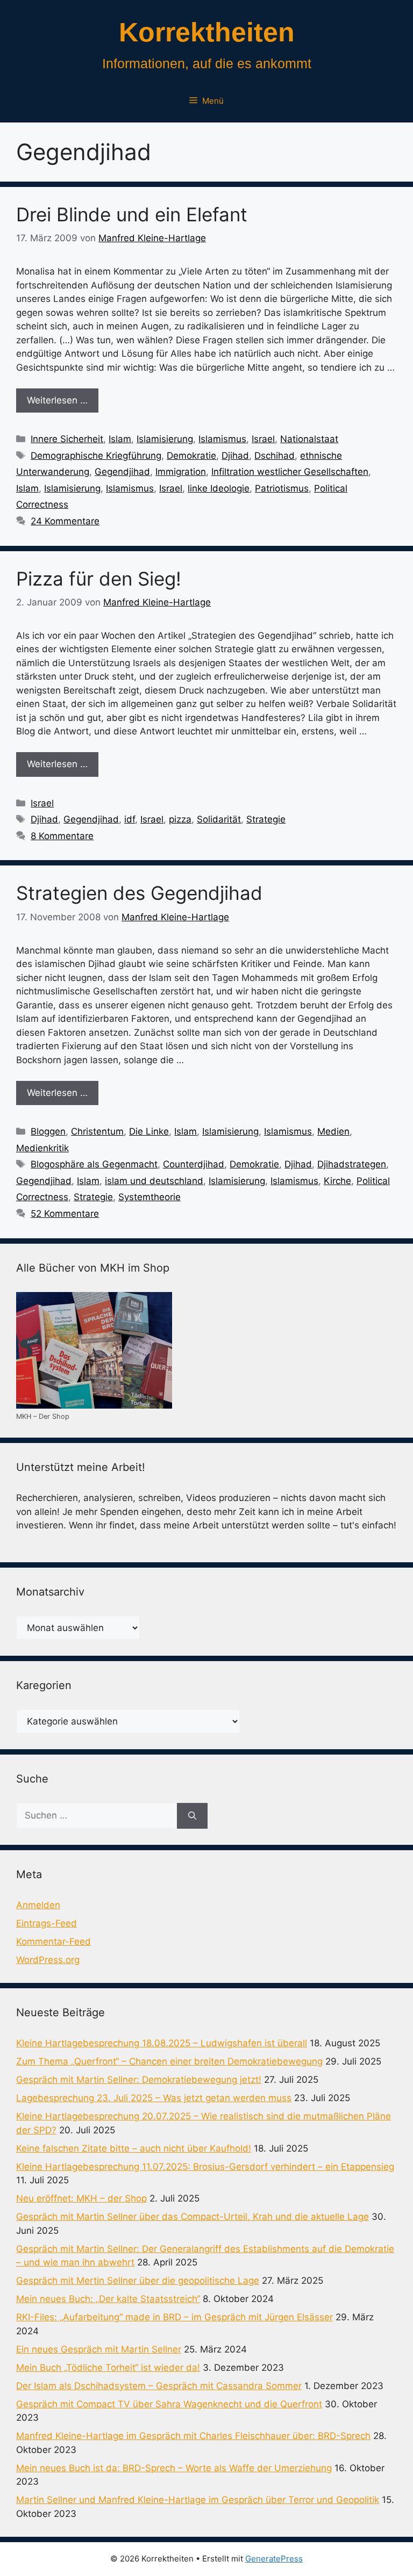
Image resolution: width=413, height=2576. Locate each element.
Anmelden (38, 1905)
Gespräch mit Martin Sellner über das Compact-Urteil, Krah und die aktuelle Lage (193, 2217)
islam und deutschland (154, 1181)
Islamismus (222, 439)
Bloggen (48, 1131)
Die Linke (149, 1131)
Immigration (181, 472)
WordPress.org (48, 1960)
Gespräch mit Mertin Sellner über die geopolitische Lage (138, 2281)
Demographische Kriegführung (96, 456)
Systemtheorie (149, 1197)
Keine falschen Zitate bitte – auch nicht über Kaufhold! (134, 2148)
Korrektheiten (207, 32)
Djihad (235, 456)
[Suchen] (192, 1816)
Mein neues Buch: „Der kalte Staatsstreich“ (108, 2299)
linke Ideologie (219, 488)
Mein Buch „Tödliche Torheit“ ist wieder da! (108, 2368)
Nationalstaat (309, 439)
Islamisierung (165, 439)
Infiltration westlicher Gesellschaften (290, 472)
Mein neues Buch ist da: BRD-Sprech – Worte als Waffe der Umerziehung (174, 2468)
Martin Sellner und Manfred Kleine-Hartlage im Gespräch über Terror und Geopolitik (198, 2500)
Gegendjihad (122, 472)
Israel (263, 439)
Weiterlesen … (57, 400)
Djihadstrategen (352, 1164)
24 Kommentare (65, 521)
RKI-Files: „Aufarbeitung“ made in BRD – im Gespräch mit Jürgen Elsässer (175, 2317)
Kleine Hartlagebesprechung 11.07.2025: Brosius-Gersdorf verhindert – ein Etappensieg (205, 2167)
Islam (120, 439)
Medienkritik (42, 1148)
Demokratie (191, 456)
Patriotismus (282, 488)
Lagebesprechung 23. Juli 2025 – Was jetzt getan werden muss (154, 2098)
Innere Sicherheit (67, 439)
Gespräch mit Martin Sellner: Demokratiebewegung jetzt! (139, 2080)
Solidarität (219, 819)
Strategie (266, 819)
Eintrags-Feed (47, 1923)
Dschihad (275, 456)
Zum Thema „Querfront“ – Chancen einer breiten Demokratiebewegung (169, 2061)
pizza (180, 819)
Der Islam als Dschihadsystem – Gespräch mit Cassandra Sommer (159, 2386)
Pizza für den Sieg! (99, 579)
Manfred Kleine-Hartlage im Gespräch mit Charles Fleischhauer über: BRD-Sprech (193, 2436)
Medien (333, 1131)
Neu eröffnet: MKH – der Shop (81, 2198)
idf (130, 819)
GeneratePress (274, 2559)
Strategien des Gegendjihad (139, 893)
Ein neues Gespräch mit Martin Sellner (99, 2349)
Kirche (337, 1181)
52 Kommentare (65, 1214)
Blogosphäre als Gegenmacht (94, 1164)
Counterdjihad (194, 1164)
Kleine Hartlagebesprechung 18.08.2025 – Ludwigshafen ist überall (162, 2043)
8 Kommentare (62, 836)
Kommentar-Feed (54, 1942)
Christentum (97, 1131)
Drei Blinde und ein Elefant (132, 214)
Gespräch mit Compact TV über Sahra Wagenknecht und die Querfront (169, 2404)
